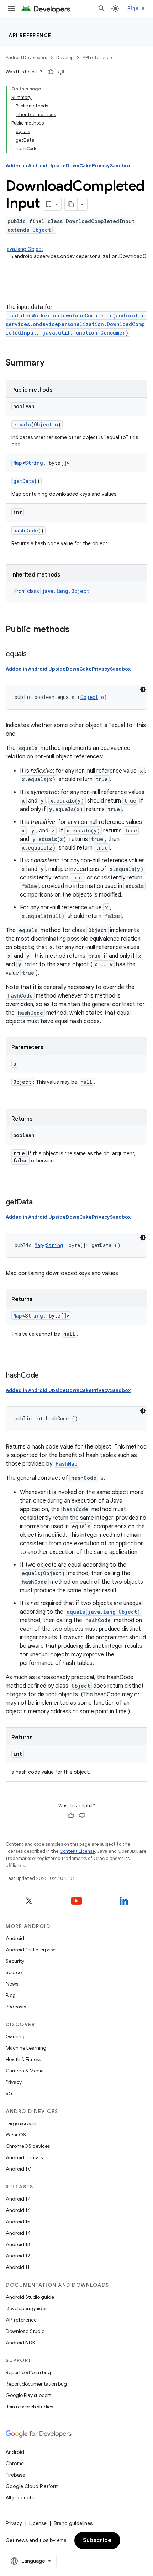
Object (42, 230)
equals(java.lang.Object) (103, 1612)
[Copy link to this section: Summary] (52, 363)
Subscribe (97, 2540)
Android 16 (18, 2210)
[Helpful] (51, 72)
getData (24, 481)
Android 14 (18, 2233)
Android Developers (26, 57)
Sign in (136, 9)
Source (14, 1972)
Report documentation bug (36, 2384)
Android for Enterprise (31, 1950)
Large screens (22, 2123)
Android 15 (18, 2222)
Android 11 (18, 2267)
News (12, 1984)
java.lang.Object (25, 249)
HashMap (67, 1464)
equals (22, 424)
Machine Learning (26, 2048)
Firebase (15, 2475)
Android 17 (18, 2199)
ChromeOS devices (28, 2146)
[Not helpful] (61, 72)
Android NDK (20, 2343)
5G (9, 2093)
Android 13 (18, 2244)
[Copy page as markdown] (71, 204)
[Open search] (102, 9)
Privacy (14, 2082)
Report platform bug (28, 2372)
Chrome (15, 2464)
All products (20, 2498)
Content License (77, 1851)
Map (18, 463)
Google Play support (28, 2395)
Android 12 (18, 2256)
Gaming (15, 2036)
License (38, 2523)
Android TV (18, 2169)
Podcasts (16, 2007)
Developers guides (27, 2308)
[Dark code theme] (143, 689)
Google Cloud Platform (32, 2486)
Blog (11, 1995)
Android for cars (24, 2157)
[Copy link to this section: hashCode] (46, 1376)
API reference (30, 35)
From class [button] (52, 591)
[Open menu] (11, 9)
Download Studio (25, 2331)
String (34, 463)
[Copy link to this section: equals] (34, 654)
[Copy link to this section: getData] (39, 1203)
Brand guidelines (73, 2523)
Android (15, 1938)
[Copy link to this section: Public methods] (76, 630)
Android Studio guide (30, 2297)
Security (15, 1961)
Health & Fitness (23, 2059)
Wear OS (16, 2135)
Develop (65, 57)
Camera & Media (25, 2071)
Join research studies (29, 2407)
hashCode (26, 530)
